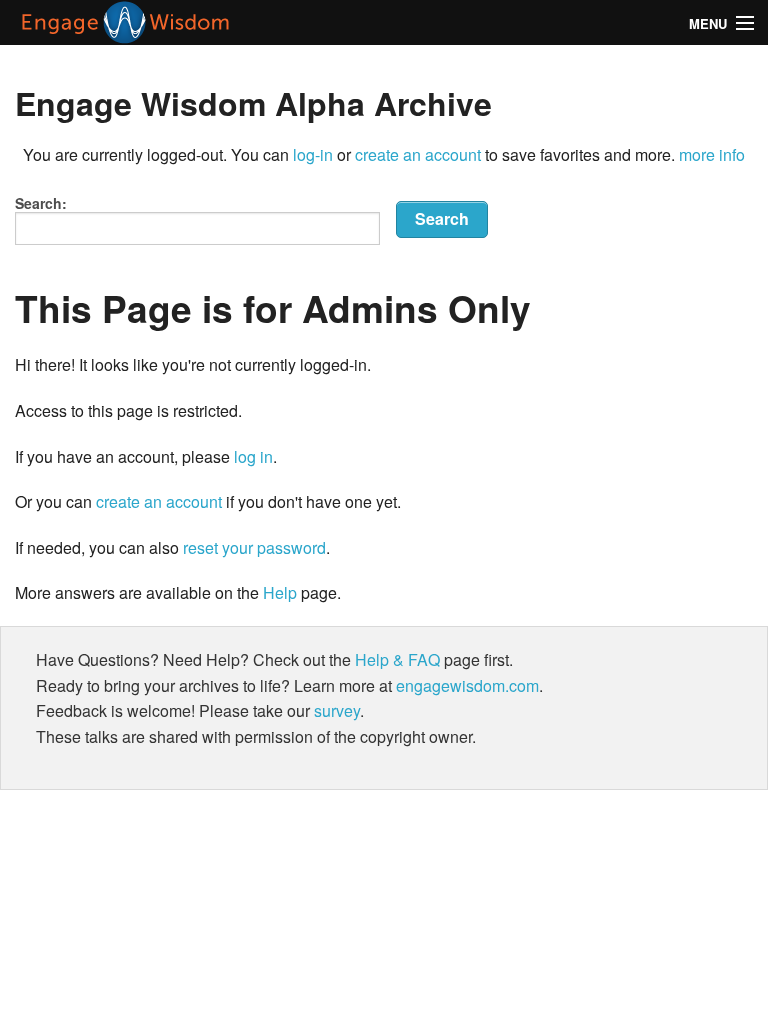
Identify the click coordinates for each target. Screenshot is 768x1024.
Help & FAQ (397, 659)
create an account (418, 154)
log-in (313, 154)
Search (442, 218)
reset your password (254, 547)
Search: (41, 203)
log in (253, 456)
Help (280, 592)
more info (712, 154)
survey (337, 710)
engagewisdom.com (467, 685)
